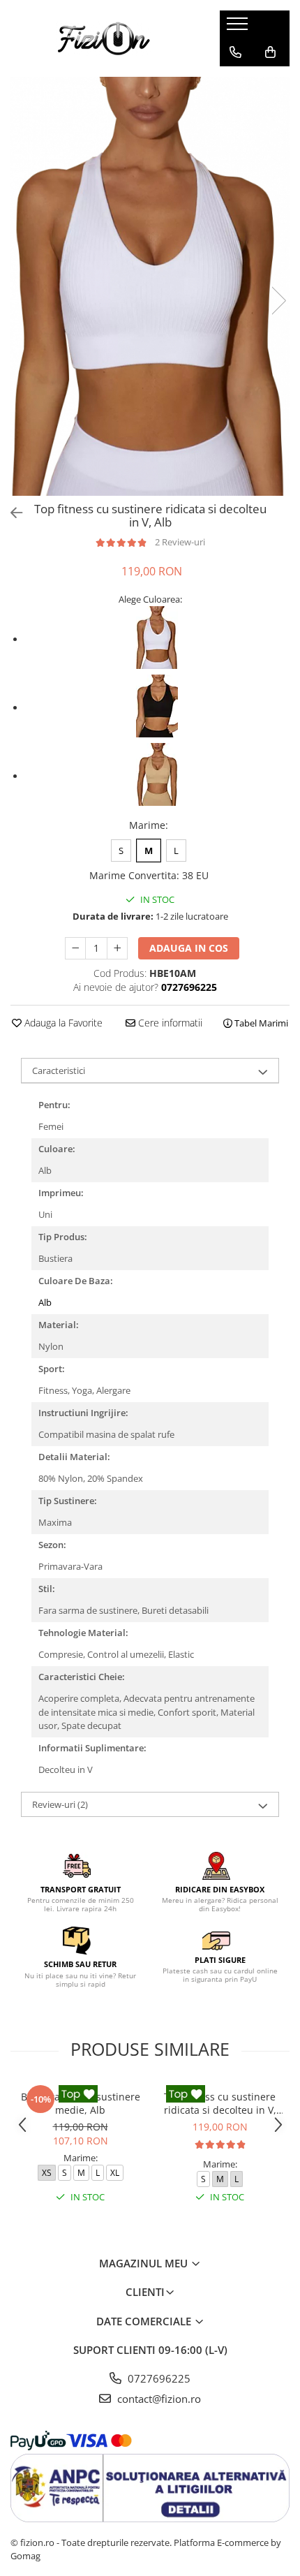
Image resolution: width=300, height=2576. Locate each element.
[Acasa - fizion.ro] (105, 38)
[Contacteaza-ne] (235, 52)
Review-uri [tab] (60, 1804)
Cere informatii (169, 1023)
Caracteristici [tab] (59, 1070)
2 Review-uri (180, 542)
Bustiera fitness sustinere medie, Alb (81, 2103)
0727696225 (158, 2378)
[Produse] (239, 28)
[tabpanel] (150, 286)
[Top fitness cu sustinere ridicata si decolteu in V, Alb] (150, 286)
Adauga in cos (189, 948)
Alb (45, 1302)
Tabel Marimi (260, 1023)
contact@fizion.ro (158, 2399)
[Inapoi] (10, 513)
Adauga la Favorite (62, 1023)
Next (278, 301)
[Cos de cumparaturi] (270, 52)
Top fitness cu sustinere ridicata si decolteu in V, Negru (220, 2103)
